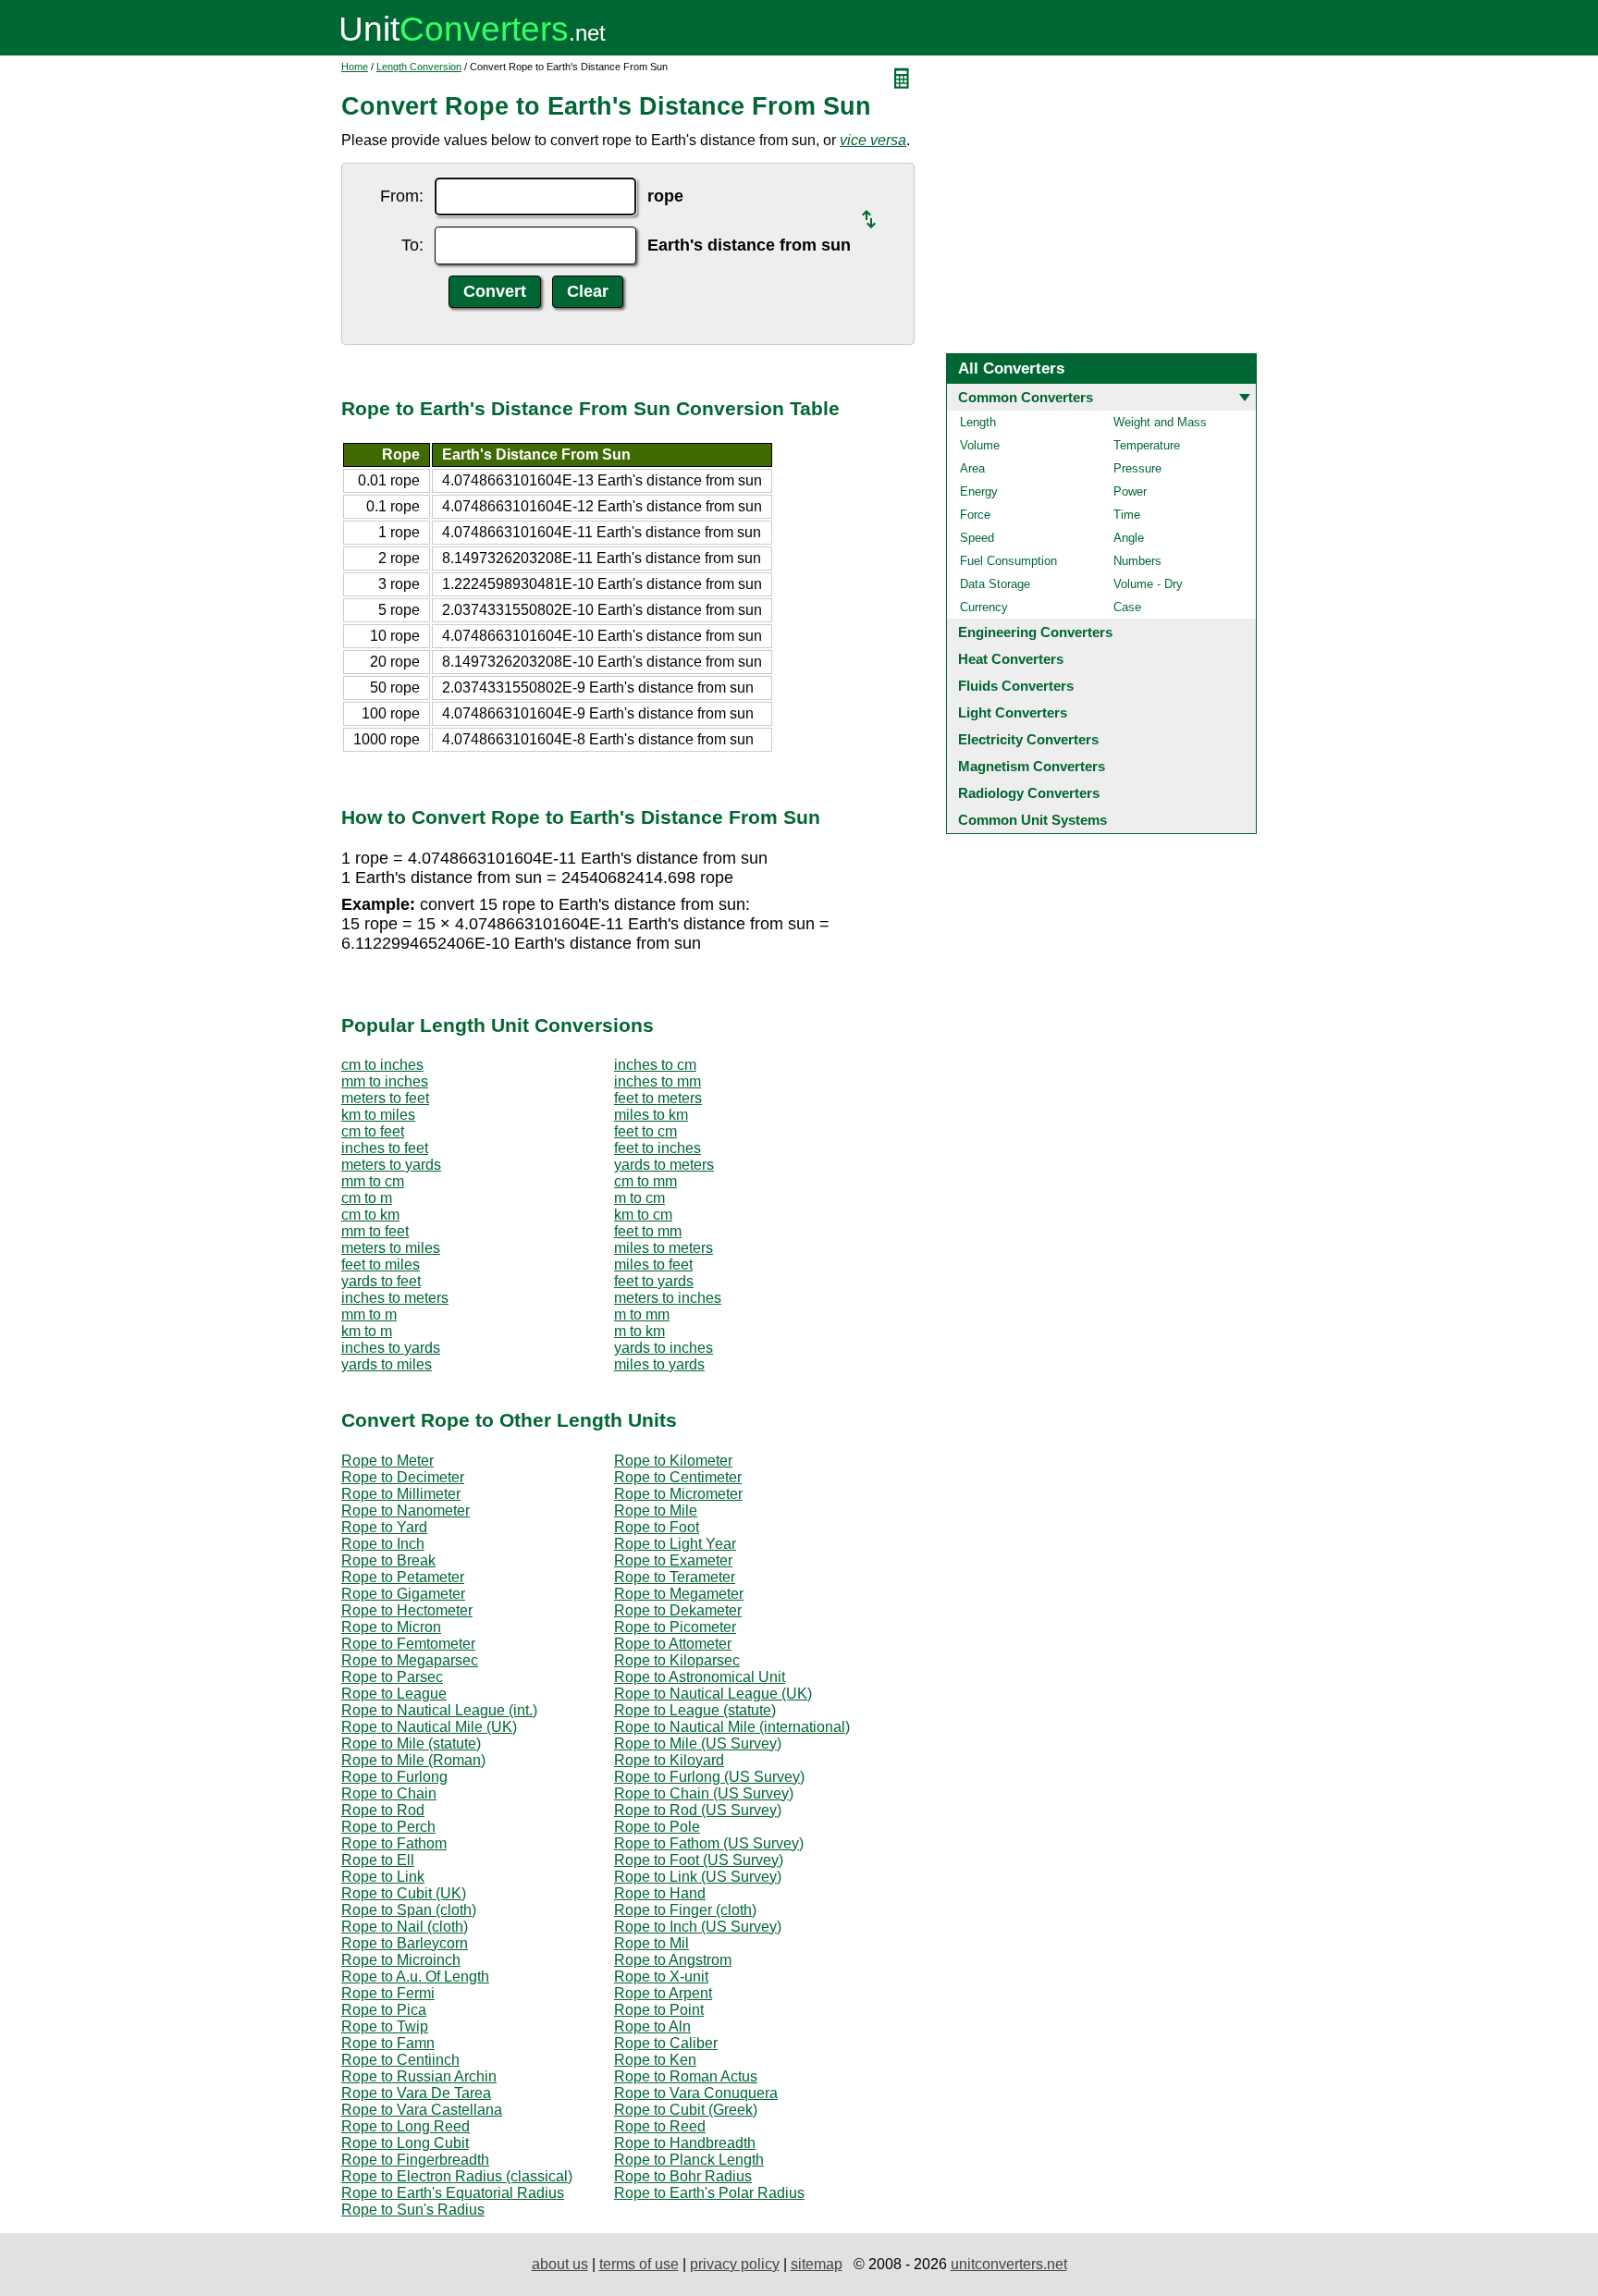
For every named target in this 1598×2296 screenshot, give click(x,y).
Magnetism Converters (1032, 766)
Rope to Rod (383, 1810)
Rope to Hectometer (407, 1610)
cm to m (367, 1198)
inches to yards (391, 1348)
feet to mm (648, 1231)
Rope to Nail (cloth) (405, 1927)
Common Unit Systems (1033, 820)
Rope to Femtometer (408, 1644)
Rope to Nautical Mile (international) (732, 1727)
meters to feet (385, 1098)
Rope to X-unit (661, 1977)
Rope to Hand (660, 1893)
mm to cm (373, 1181)
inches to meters (395, 1298)
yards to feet (381, 1281)
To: (412, 245)
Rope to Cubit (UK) (404, 1893)
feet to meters (658, 1098)
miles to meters (664, 1248)
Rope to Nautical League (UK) (713, 1694)
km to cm (643, 1215)
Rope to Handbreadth (685, 2143)
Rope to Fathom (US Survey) (709, 1843)
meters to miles (391, 1248)
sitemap (817, 2264)
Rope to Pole (657, 1827)
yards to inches (664, 1348)
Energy (979, 491)
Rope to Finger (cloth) (685, 1910)
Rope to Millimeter (401, 1494)
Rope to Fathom (394, 1843)
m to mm (642, 1314)
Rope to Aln (652, 2026)
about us (560, 2264)
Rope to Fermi (388, 1993)
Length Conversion (419, 67)
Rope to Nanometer (406, 1510)
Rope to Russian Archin (419, 2076)
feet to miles (381, 1265)
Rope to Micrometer (678, 1494)
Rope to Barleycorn (405, 1943)
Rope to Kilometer (673, 1461)
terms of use (639, 2264)
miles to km (651, 1115)
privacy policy (735, 2264)
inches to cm (655, 1065)
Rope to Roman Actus (686, 2076)
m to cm (639, 1198)
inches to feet (385, 1148)
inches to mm (658, 1081)
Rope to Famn (388, 2043)
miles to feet (653, 1265)
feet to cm (645, 1131)
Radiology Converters (1029, 793)
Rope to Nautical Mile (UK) (429, 1727)
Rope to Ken (655, 2060)
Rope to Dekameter (678, 1610)
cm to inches (382, 1065)
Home (355, 67)
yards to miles (387, 1364)
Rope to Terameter (675, 1577)
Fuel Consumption (1008, 561)
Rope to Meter (387, 1461)
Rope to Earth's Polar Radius (709, 2193)
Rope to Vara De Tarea (416, 2093)
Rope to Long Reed (406, 2126)
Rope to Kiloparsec (677, 1660)
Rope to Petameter (403, 1577)
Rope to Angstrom (673, 1960)
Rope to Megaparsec (410, 1660)
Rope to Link (383, 1877)
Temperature (1147, 445)
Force (975, 515)
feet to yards (654, 1281)
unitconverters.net (1009, 2264)
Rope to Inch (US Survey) (698, 1927)
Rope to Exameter (673, 1560)
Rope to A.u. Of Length (415, 1977)
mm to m (369, 1314)
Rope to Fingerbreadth (415, 2160)
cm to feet (373, 1131)
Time (1127, 515)
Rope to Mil (651, 1943)
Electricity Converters (1028, 739)
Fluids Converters (1016, 686)
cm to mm (645, 1181)
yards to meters (664, 1165)
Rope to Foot (657, 1527)
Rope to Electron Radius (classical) (457, 2176)
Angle (1129, 538)
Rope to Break (388, 1560)
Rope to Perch (388, 1827)
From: (402, 196)
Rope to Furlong (394, 1777)
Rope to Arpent (663, 1993)
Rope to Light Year (675, 1544)
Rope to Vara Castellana (422, 2110)
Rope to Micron (391, 1627)
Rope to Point (659, 2010)
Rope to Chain (389, 1793)
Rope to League (394, 1694)
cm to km (370, 1215)
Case (1127, 607)
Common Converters (1026, 397)
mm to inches (385, 1081)
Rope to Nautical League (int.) (439, 1710)
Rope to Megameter (679, 1594)
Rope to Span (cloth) (409, 1910)
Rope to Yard (384, 1527)
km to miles (378, 1115)
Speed (977, 538)
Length (978, 422)
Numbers (1137, 561)
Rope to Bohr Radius (683, 2176)
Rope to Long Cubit (405, 2143)
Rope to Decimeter (403, 1477)
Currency (984, 607)
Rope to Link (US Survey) (698, 1877)
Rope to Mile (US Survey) (698, 1743)
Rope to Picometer (675, 1627)
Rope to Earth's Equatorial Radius (453, 2193)
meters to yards (391, 1165)
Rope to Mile (656, 1510)
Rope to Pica (384, 2010)
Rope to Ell (378, 1860)
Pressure (1137, 468)
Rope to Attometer (673, 1644)
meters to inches (668, 1298)
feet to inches (658, 1148)
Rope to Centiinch (400, 2060)
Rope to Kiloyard (669, 1760)
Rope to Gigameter (403, 1594)
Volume (980, 445)
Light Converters (1013, 712)
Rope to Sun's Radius (413, 2210)
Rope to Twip (385, 2026)
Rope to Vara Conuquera (696, 2093)
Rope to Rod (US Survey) (698, 1810)
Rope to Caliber (666, 2043)
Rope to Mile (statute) (411, 1743)
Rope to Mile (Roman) (413, 1760)
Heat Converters (1011, 659)
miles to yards (659, 1364)
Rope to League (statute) (695, 1710)
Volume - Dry (1148, 584)
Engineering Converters (1035, 632)
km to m (367, 1331)
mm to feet (375, 1231)
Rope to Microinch (401, 1960)
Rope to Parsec (392, 1677)
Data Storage (995, 584)
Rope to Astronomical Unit (700, 1677)
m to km (639, 1331)
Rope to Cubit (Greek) (686, 2110)
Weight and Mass (1160, 422)
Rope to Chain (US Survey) (704, 1793)
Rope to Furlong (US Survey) (709, 1777)
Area (972, 468)
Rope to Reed (660, 2126)
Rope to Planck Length (689, 2160)
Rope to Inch (383, 1544)
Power (1130, 491)
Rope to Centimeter (678, 1477)
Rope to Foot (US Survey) (699, 1860)
